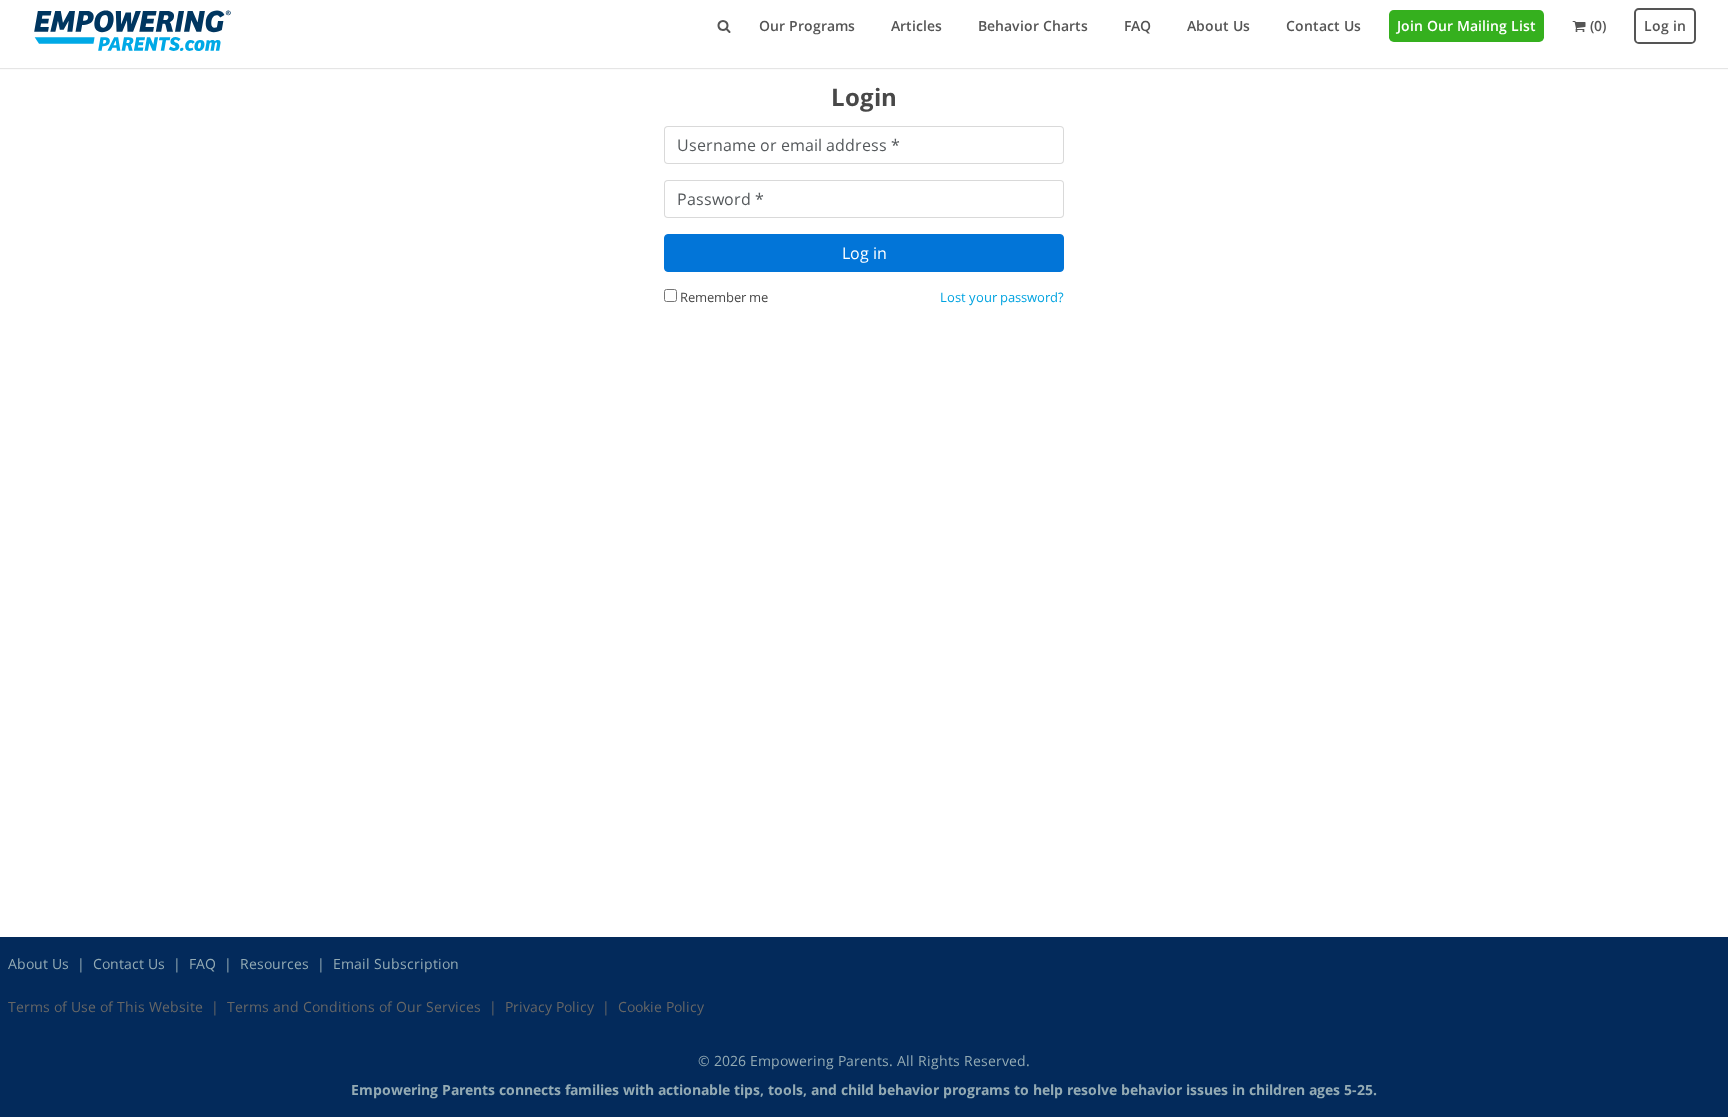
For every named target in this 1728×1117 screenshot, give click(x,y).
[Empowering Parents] (132, 30)
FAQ (1137, 25)
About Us (1218, 25)
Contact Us (1323, 25)
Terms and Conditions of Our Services (354, 1006)
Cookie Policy (661, 1006)
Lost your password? (1002, 297)
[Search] (724, 26)
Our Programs (807, 25)
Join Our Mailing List (1466, 25)
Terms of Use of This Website (105, 1006)
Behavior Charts (1033, 25)
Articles (916, 25)
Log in (1665, 25)
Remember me (722, 297)
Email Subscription (396, 963)
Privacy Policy (549, 1006)
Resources (274, 963)
